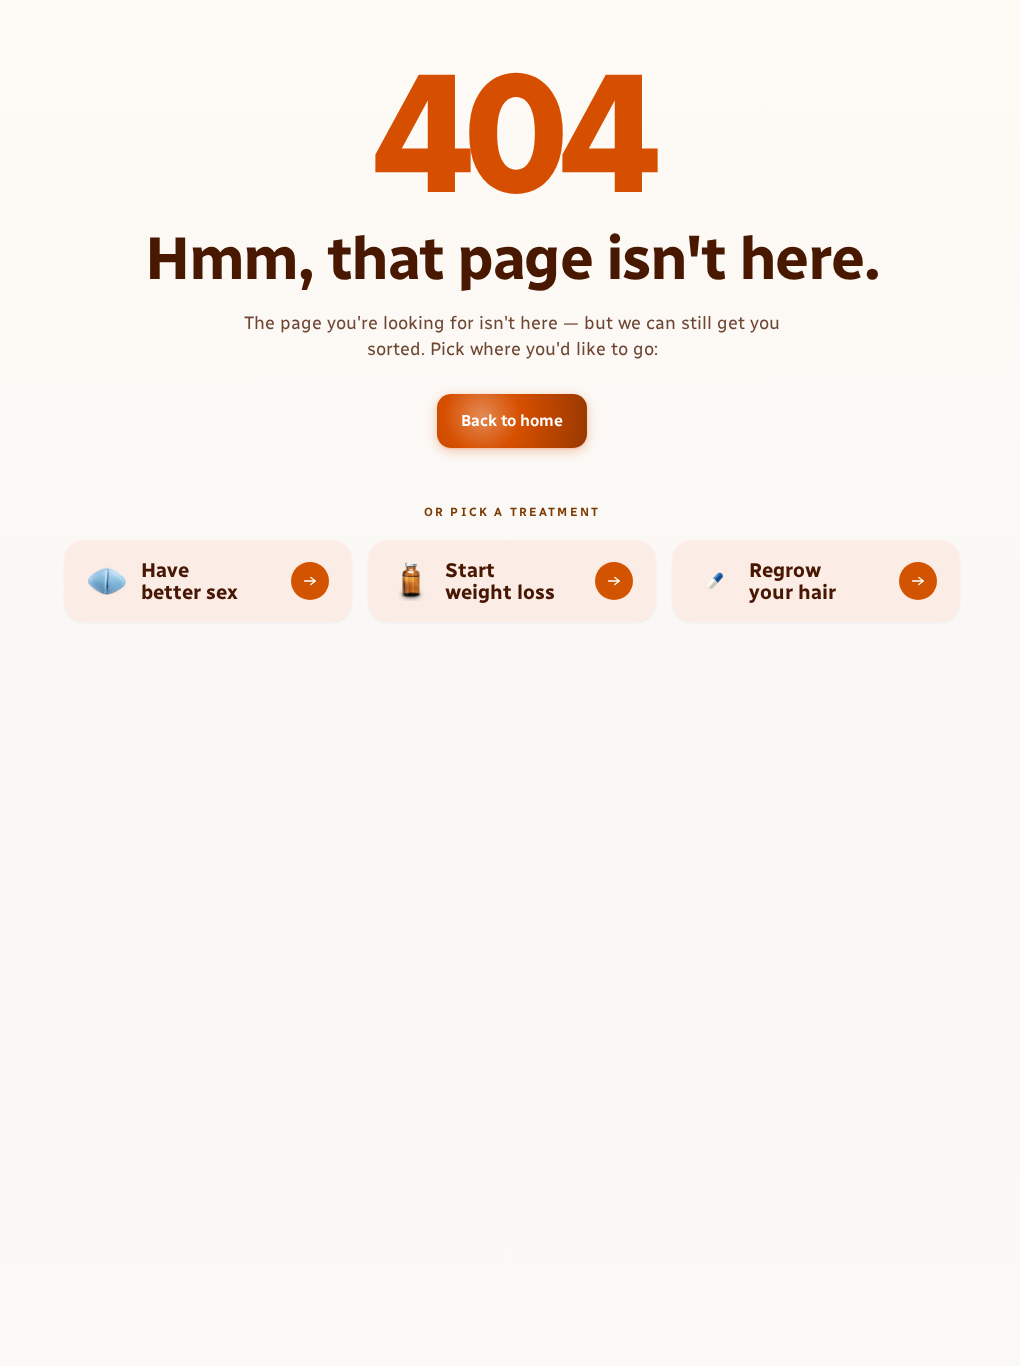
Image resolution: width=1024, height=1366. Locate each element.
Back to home (511, 420)
